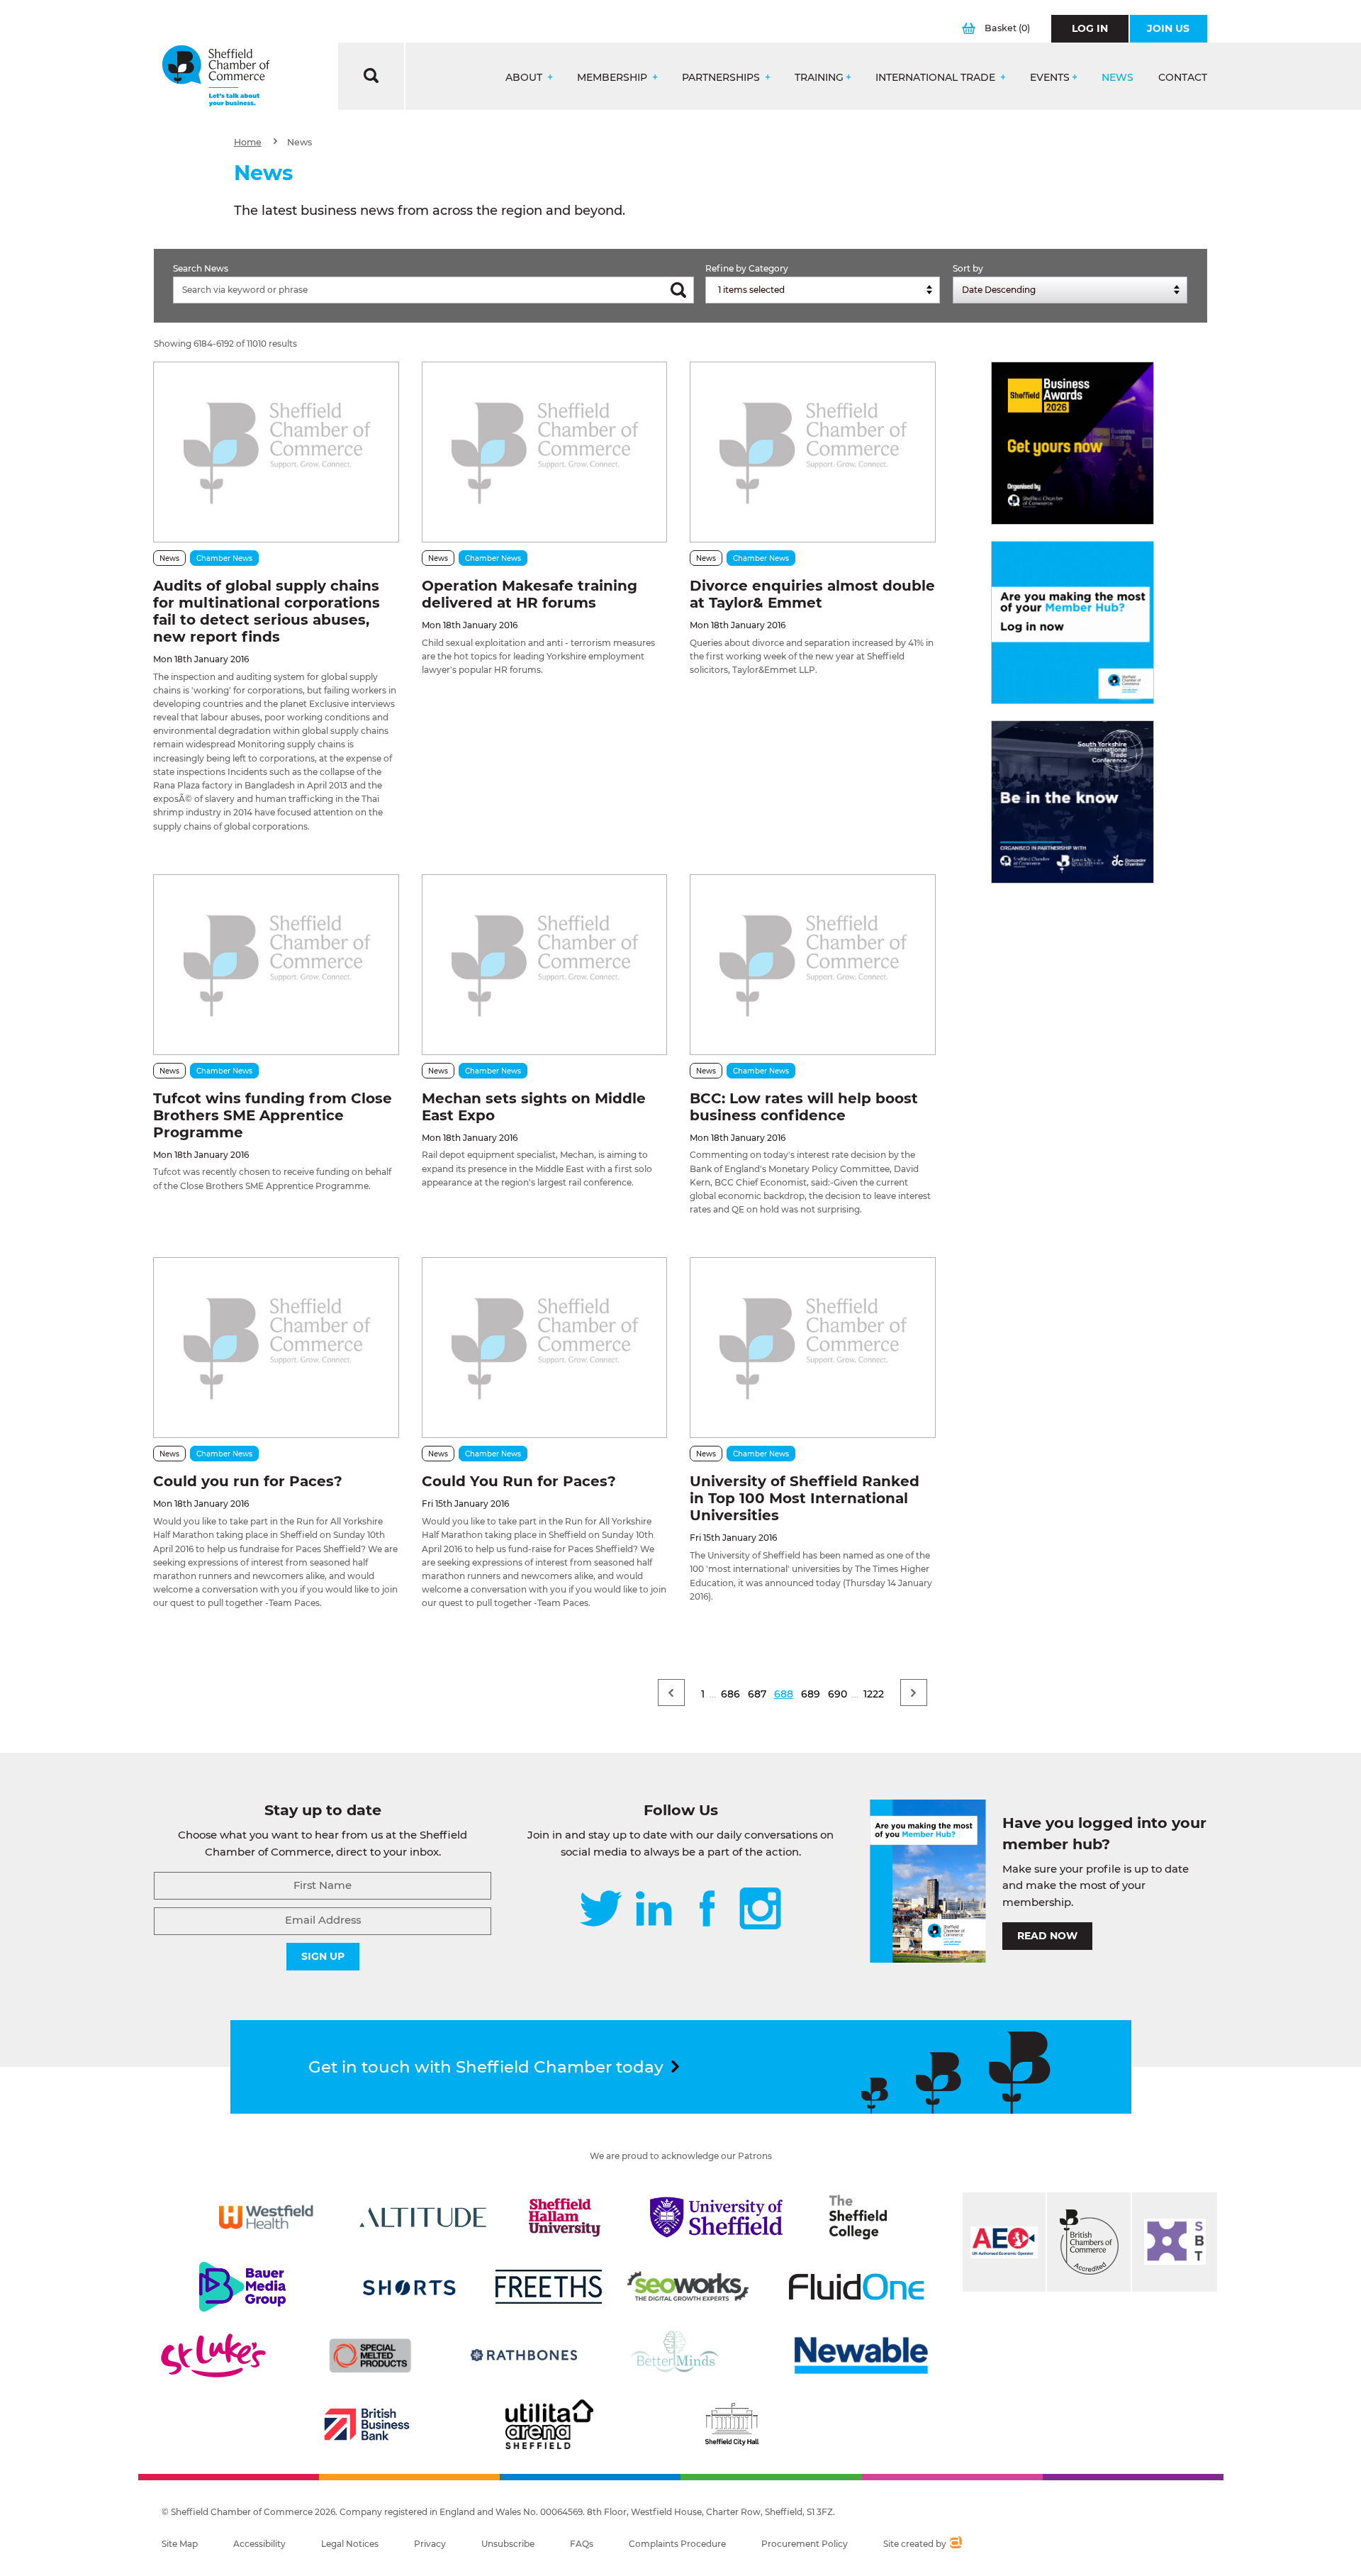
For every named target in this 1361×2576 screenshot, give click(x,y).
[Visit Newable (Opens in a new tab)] (860, 2355)
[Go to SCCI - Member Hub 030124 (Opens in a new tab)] (1072, 623)
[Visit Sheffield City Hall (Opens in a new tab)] (732, 2424)
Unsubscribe (508, 2544)
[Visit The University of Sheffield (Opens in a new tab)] (717, 2217)
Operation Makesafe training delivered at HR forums (530, 594)
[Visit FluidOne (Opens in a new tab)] (856, 2287)
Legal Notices (350, 2544)
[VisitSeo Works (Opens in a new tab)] (688, 2287)
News (1118, 78)
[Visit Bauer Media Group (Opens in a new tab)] (242, 2287)
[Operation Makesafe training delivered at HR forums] (544, 452)
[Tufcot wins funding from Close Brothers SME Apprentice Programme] (276, 965)
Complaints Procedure (677, 2544)
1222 (874, 1694)
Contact (1183, 78)
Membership (614, 78)
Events (1050, 78)
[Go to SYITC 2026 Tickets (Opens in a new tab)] (1072, 802)
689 (811, 1694)
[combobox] (823, 290)
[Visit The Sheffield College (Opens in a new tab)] (858, 2217)
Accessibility (259, 2544)
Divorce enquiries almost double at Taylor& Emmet (812, 594)
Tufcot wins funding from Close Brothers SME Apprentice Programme (273, 1115)
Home (248, 142)
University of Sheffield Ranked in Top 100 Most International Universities (805, 1498)
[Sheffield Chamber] (216, 76)
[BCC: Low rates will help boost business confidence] (812, 965)
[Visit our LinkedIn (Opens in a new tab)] (654, 1910)
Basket (1007, 28)
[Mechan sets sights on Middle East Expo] (544, 965)
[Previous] (671, 1693)
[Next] (914, 1693)
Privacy (430, 2544)
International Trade (937, 78)
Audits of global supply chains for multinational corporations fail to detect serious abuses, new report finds (267, 611)
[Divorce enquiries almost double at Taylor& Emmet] (812, 452)
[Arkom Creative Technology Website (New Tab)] (955, 2544)
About (525, 78)
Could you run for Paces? (248, 1481)
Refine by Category (747, 268)
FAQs (582, 2544)
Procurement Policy (805, 2544)
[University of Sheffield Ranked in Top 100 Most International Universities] (812, 1348)
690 (838, 1694)
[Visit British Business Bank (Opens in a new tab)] (367, 2424)
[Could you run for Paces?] (276, 1348)
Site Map (180, 2544)
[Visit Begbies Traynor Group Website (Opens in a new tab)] (1089, 2242)
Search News (201, 268)
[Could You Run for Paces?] (544, 1348)
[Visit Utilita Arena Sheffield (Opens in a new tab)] (549, 2424)
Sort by (968, 268)
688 (784, 1694)
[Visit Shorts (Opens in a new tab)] (409, 2287)
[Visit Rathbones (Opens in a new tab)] (524, 2355)
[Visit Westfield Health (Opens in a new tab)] (266, 2217)
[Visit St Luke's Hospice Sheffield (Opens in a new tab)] (213, 2355)
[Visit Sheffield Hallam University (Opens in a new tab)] (565, 2217)
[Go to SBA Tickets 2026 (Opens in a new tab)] (1072, 443)
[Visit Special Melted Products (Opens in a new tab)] (370, 2355)
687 (757, 1694)
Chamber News (224, 558)
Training (819, 78)
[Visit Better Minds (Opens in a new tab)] (678, 2355)
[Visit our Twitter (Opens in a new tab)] (601, 1910)
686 (730, 1694)
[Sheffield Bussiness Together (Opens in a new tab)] (1175, 2242)
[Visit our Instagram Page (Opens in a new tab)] (760, 1910)
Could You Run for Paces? (519, 1481)
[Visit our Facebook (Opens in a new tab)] (707, 1910)
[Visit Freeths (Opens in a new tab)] (549, 2287)
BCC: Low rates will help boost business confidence (804, 1107)
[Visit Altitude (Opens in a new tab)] (423, 2217)
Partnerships (722, 78)
